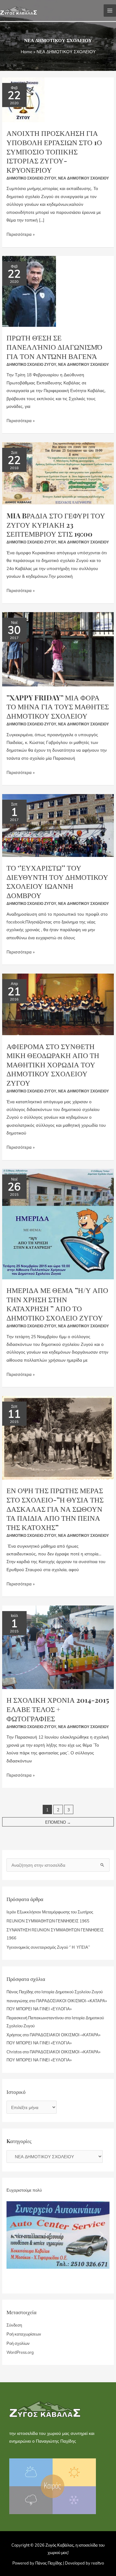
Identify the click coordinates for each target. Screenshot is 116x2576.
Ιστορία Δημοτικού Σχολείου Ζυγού (72, 1992)
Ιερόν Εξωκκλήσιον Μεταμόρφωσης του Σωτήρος (50, 1912)
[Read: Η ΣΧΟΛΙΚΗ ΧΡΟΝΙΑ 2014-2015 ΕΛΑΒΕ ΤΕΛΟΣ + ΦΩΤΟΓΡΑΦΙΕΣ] (58, 1647)
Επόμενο (58, 1822)
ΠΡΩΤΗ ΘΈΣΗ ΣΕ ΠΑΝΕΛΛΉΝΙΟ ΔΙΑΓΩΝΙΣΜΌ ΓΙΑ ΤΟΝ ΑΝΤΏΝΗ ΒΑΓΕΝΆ (54, 347)
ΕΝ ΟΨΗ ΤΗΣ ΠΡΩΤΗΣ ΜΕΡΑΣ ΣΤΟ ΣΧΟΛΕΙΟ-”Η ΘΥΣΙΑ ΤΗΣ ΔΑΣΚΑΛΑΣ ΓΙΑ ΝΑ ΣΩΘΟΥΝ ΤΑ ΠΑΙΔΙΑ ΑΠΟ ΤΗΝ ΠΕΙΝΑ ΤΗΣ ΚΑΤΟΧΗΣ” (55, 1509)
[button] (15, 2235)
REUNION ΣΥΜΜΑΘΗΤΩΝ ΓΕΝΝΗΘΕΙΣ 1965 (48, 1921)
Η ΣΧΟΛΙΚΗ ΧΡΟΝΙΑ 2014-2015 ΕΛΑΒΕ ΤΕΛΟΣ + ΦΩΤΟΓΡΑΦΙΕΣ (58, 1709)
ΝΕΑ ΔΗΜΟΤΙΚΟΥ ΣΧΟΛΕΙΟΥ (84, 178)
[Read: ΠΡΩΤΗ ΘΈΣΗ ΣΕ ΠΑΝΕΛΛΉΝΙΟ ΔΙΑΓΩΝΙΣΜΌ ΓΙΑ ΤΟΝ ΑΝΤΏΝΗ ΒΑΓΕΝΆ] (29, 291)
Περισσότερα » (21, 233)
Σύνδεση (14, 2325)
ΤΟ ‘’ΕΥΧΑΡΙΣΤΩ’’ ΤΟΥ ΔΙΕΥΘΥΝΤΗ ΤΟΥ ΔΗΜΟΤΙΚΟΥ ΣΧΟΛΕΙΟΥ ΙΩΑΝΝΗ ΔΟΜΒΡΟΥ (57, 881)
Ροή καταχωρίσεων (24, 2334)
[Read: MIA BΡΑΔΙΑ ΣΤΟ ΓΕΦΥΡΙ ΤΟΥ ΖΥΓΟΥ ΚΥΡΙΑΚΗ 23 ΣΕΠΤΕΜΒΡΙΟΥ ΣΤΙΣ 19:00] (58, 473)
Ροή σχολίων (18, 2343)
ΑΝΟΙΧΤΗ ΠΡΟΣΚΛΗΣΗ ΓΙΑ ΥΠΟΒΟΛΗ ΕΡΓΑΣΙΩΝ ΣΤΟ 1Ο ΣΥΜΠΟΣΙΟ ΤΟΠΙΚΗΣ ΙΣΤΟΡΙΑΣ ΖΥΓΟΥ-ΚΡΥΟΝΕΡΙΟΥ (54, 151)
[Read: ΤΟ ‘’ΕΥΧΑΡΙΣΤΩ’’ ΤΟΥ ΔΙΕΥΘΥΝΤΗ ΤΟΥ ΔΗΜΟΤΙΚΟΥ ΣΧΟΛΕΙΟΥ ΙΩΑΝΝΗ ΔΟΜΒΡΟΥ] (58, 825)
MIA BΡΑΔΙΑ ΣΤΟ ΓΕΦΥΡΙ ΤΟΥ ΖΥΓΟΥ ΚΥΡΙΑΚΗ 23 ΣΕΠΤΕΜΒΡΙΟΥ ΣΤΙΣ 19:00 (56, 525)
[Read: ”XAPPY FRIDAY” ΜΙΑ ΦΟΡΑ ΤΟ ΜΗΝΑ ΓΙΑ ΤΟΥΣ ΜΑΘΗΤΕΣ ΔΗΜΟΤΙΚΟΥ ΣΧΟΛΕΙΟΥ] (58, 648)
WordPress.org (20, 2352)
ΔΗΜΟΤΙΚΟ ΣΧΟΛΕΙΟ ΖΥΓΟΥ (31, 178)
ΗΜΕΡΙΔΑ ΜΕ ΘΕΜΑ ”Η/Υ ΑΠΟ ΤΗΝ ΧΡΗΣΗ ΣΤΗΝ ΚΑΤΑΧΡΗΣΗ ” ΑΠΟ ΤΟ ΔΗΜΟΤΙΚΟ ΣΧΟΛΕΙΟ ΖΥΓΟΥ (57, 1304)
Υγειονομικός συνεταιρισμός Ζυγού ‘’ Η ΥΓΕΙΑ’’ (48, 1947)
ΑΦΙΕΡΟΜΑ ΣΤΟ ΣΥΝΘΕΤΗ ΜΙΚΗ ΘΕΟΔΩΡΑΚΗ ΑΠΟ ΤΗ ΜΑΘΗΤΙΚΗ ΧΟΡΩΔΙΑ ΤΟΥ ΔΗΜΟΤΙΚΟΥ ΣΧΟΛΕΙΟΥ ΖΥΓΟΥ (53, 1065)
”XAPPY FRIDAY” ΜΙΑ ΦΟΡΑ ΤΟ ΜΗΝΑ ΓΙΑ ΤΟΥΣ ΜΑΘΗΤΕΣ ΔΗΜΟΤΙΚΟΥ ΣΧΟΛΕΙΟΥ (58, 707)
